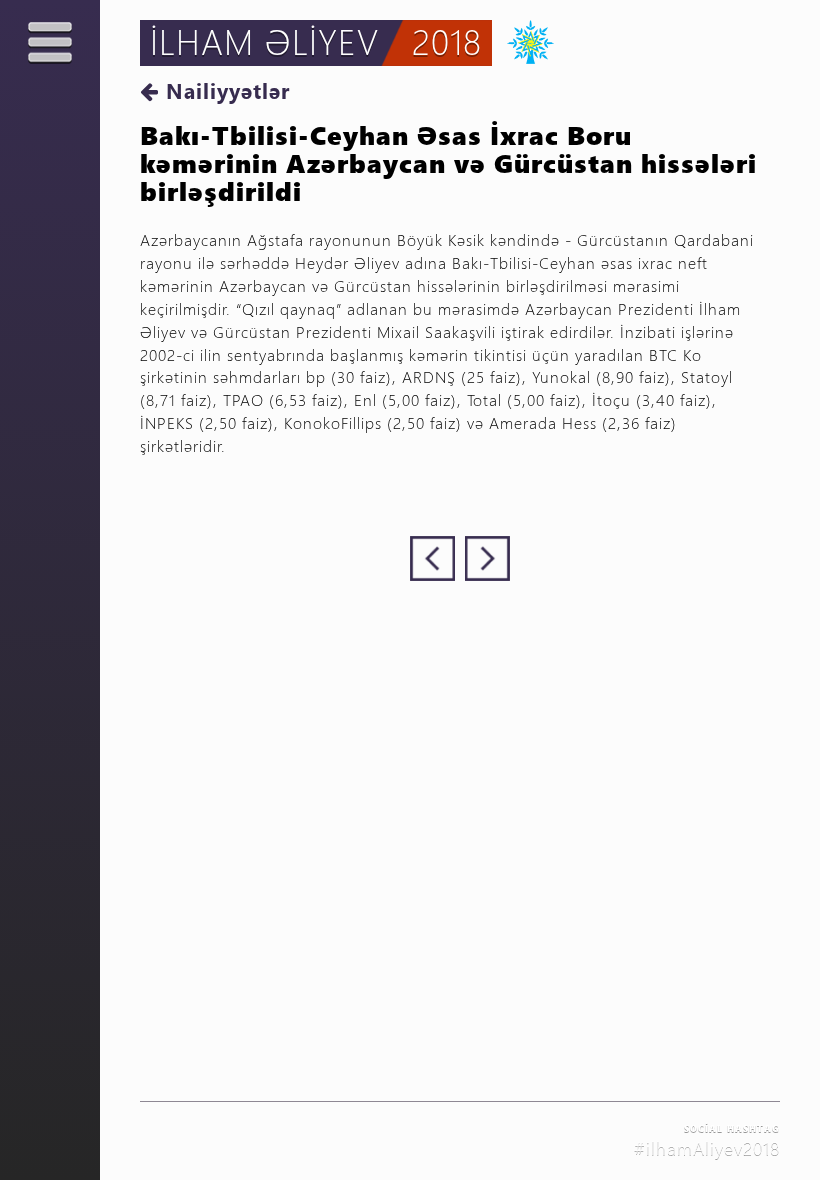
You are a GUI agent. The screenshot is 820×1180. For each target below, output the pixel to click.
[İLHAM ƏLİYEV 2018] (523, 39)
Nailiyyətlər (224, 90)
